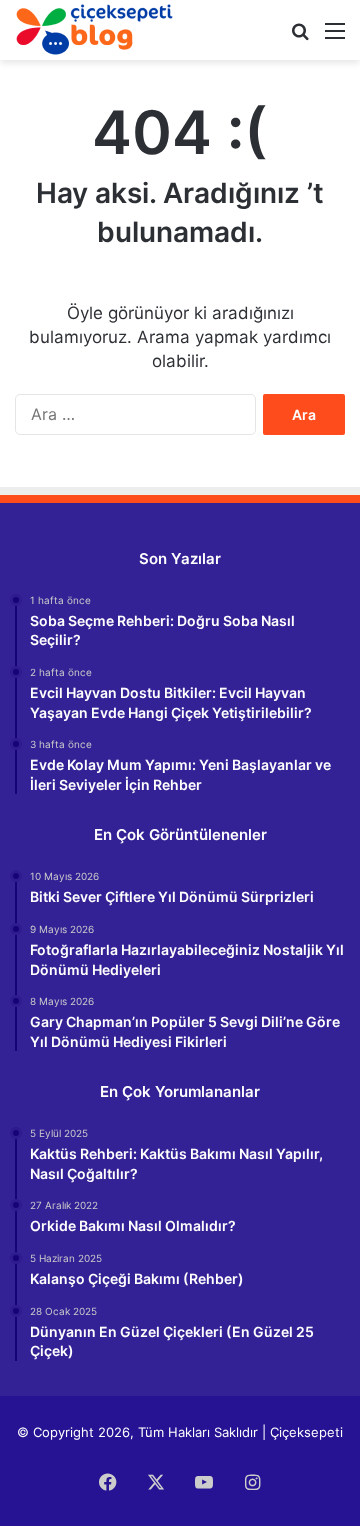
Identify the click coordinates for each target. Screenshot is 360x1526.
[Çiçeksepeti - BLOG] (95, 29)
